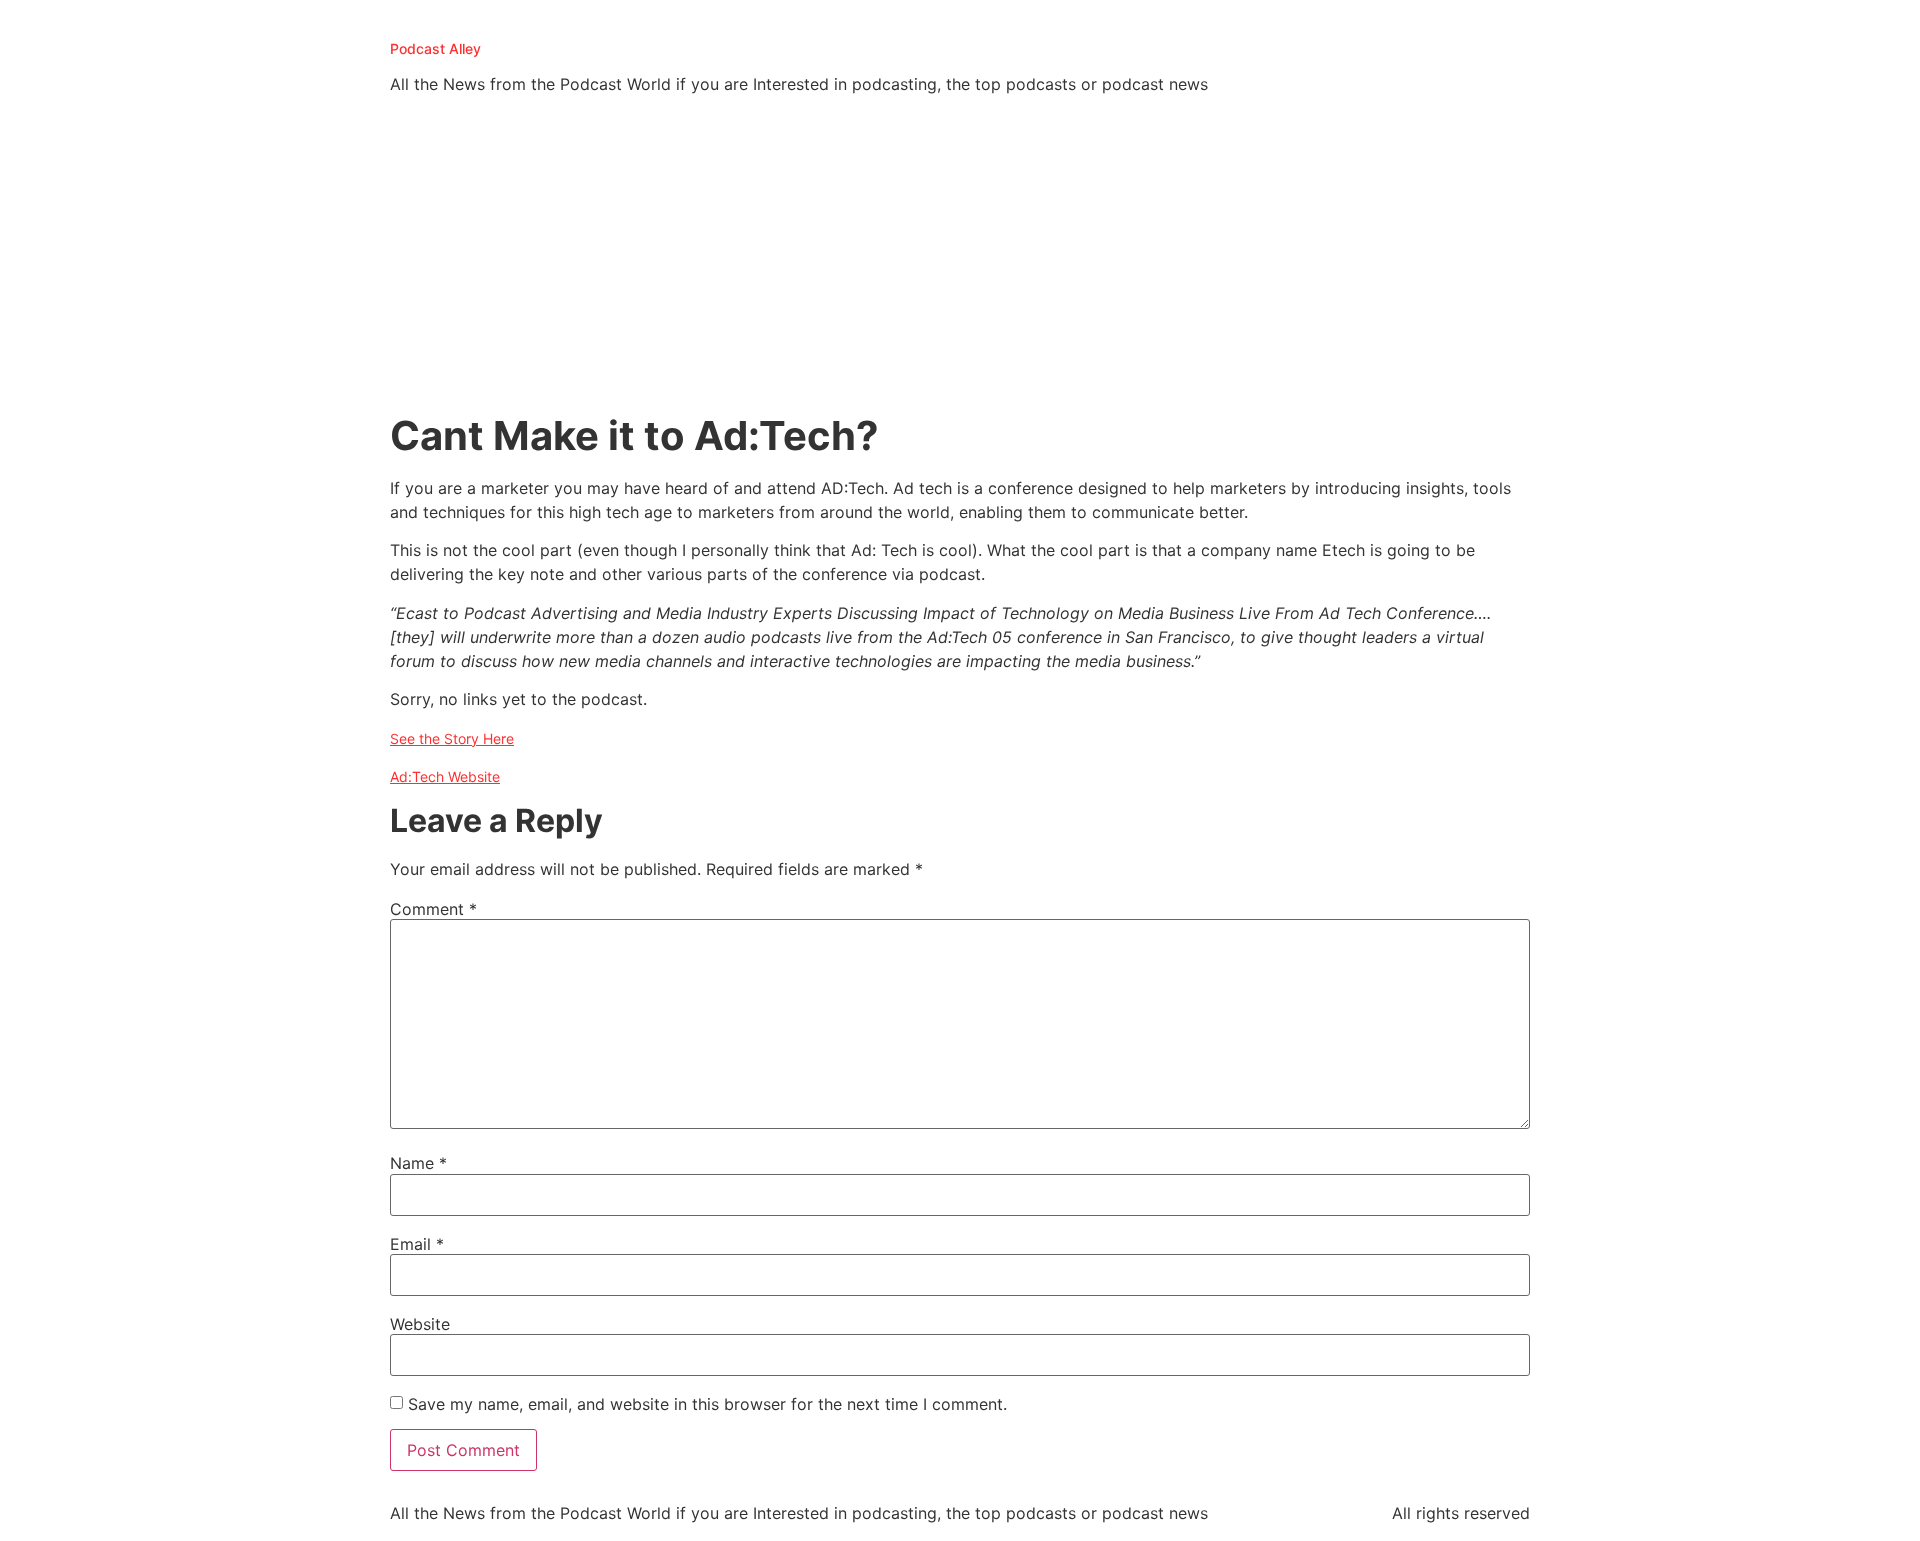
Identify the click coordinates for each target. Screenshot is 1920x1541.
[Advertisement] (960, 262)
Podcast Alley (435, 48)
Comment (433, 909)
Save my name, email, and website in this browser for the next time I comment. (707, 1404)
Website (420, 1324)
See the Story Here (452, 738)
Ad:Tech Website (445, 776)
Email (417, 1244)
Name (418, 1163)
